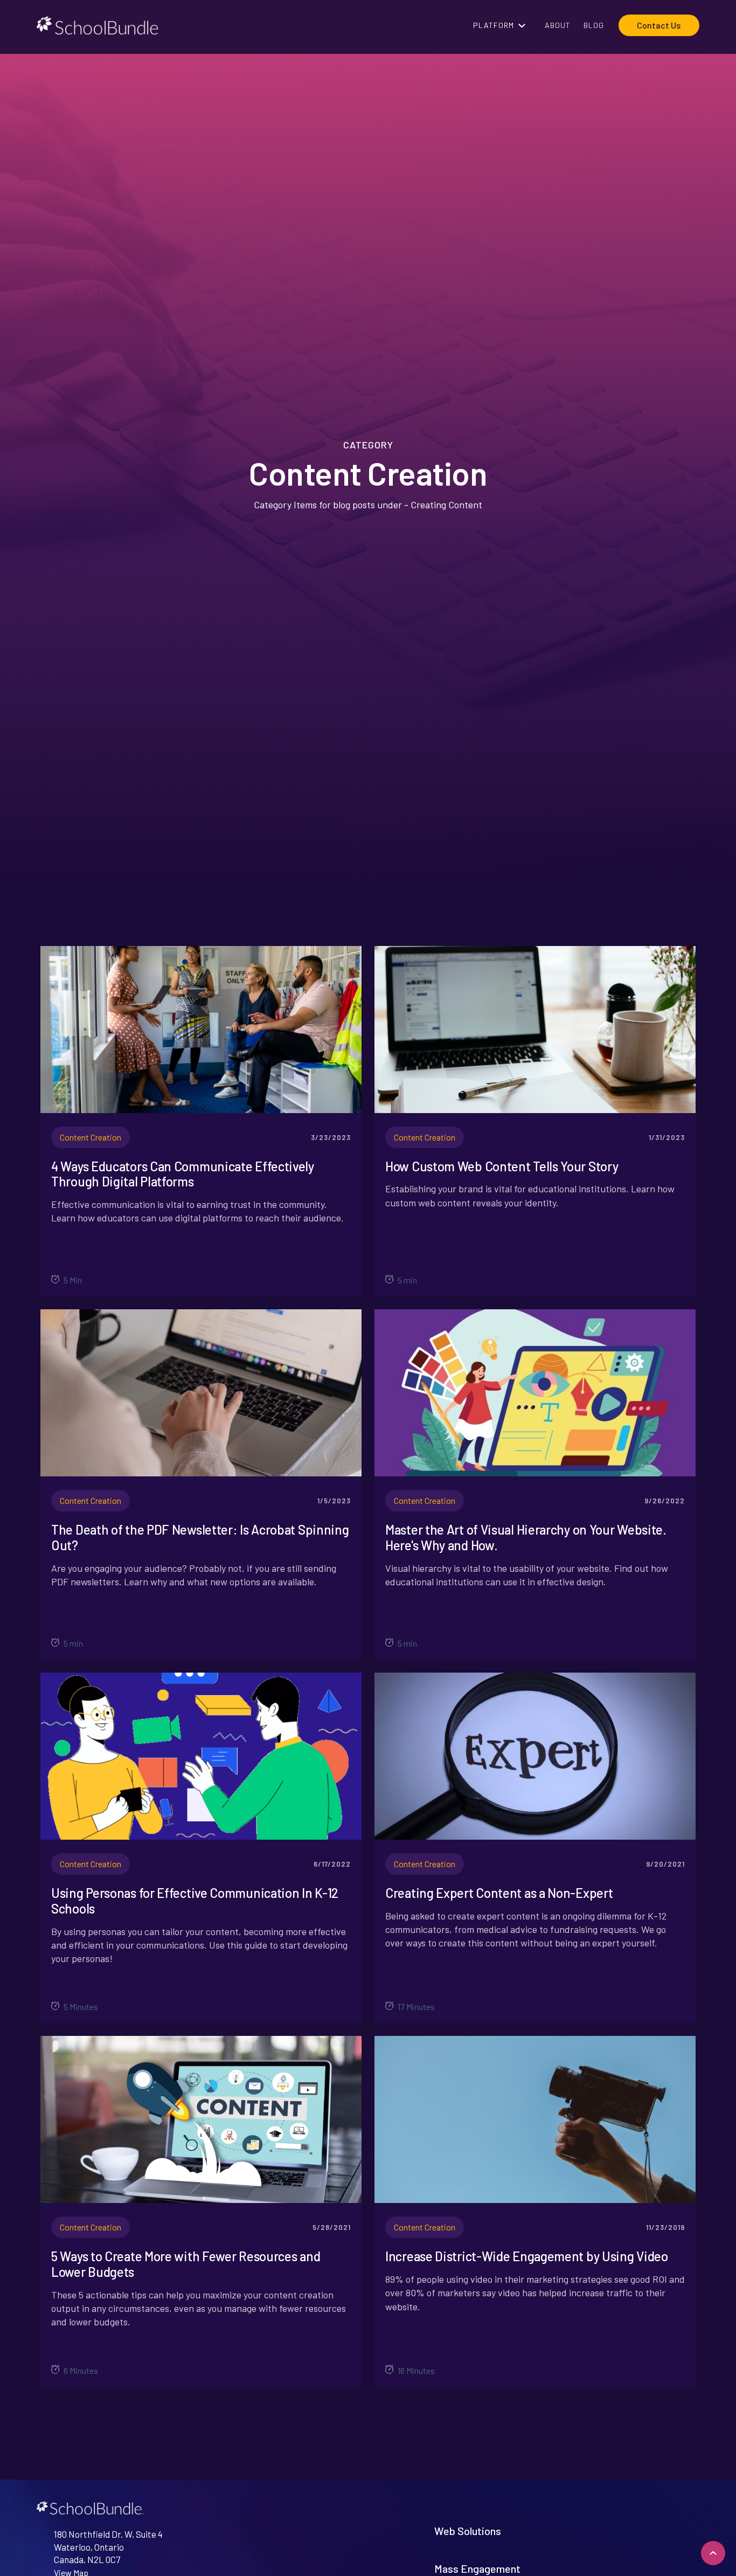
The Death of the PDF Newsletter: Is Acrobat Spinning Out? (200, 1538)
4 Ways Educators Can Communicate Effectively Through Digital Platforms (183, 1174)
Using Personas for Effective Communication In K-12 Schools (195, 1901)
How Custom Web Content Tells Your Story (502, 1166)
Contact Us (659, 25)
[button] (502, 25)
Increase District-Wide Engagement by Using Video (527, 2256)
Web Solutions (468, 2531)
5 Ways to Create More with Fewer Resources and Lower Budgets (186, 2264)
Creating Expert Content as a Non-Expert (499, 1893)
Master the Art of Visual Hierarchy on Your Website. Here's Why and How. (526, 1538)
